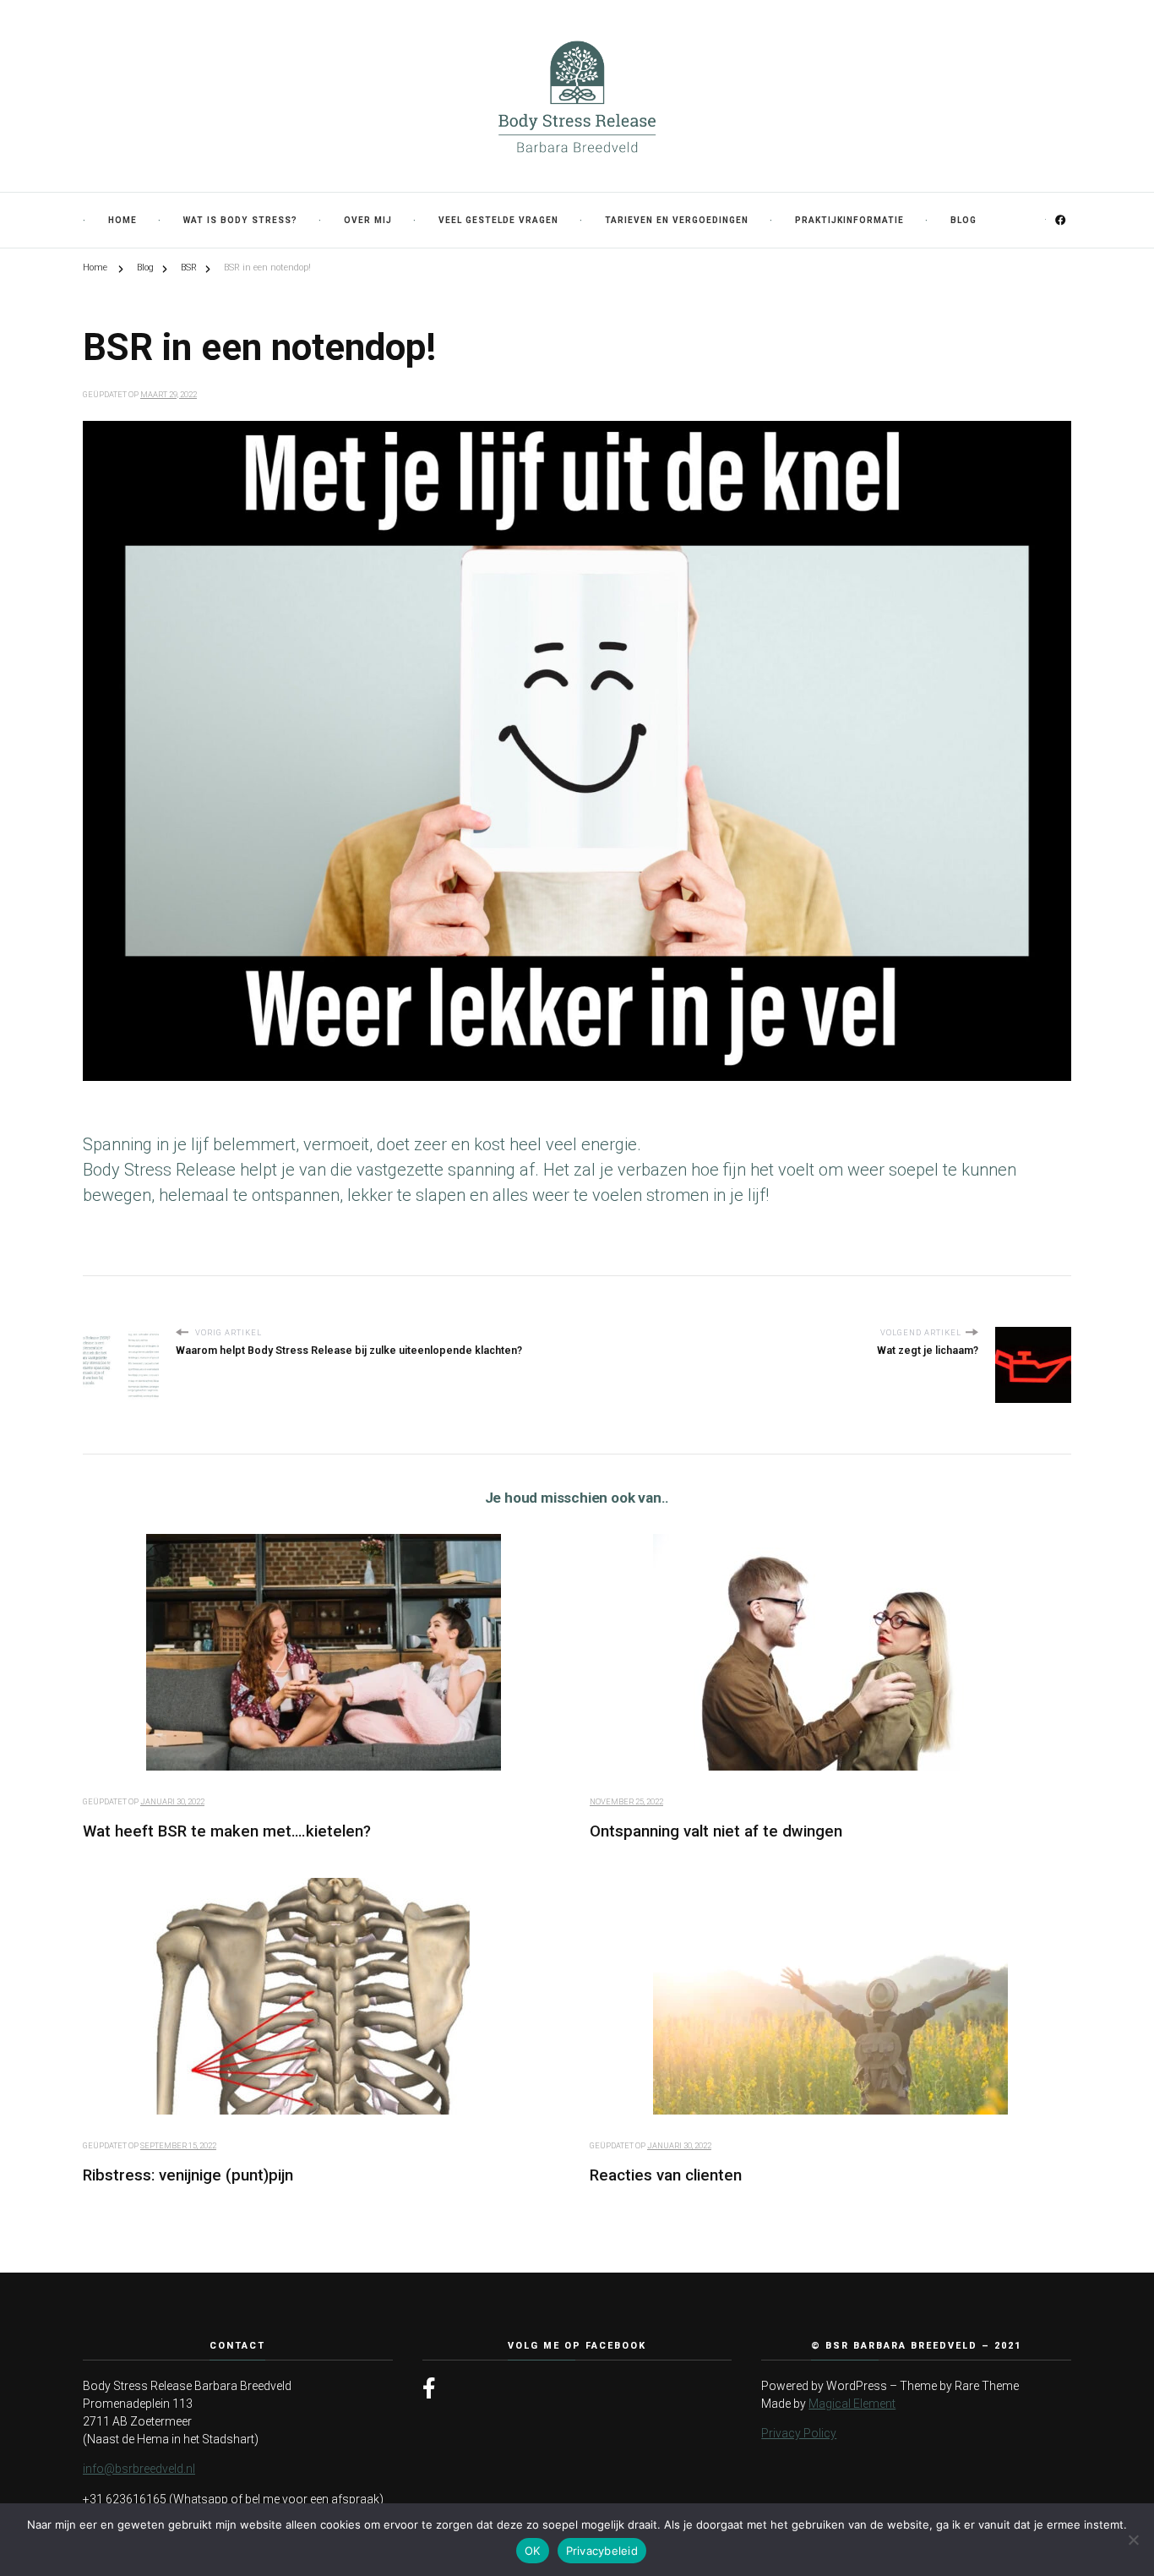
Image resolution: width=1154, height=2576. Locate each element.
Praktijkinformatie (849, 220)
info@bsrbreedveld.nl (139, 2469)
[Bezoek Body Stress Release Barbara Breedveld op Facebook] (429, 2389)
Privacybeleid (602, 2551)
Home (122, 220)
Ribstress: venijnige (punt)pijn (188, 2175)
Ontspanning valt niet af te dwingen (716, 1831)
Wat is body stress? (240, 220)
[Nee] (1133, 2540)
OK (533, 2551)
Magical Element (852, 2404)
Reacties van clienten (666, 2175)
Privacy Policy (799, 2433)
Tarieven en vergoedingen (677, 220)
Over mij (368, 220)
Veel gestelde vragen (498, 220)
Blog (963, 220)
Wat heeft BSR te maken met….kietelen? (227, 1831)
